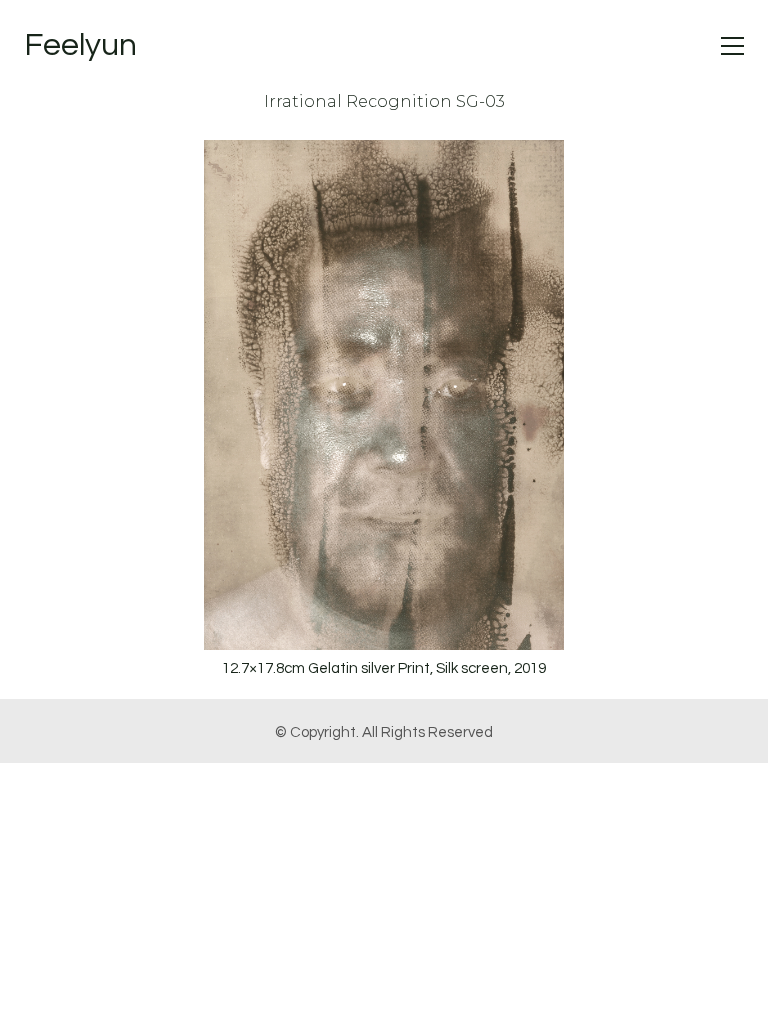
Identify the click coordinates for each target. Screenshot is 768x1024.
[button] (732, 46)
